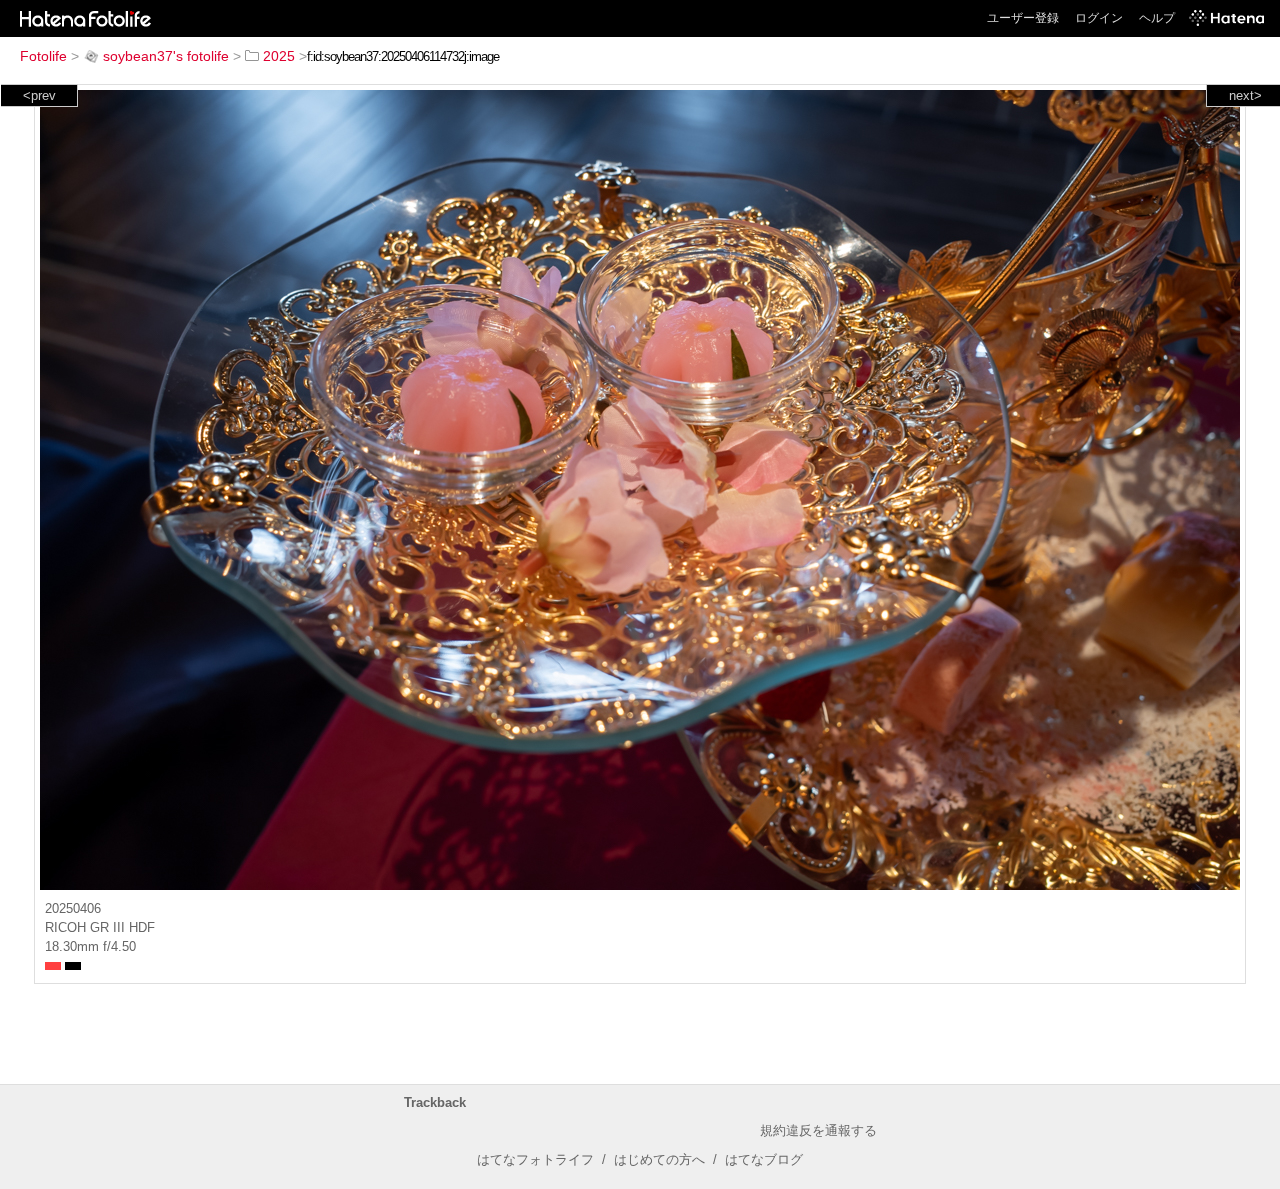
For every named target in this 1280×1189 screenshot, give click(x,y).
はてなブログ (764, 1159)
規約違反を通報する (818, 1130)
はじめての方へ (659, 1159)
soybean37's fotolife (166, 56)
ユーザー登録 (1023, 18)
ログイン (1099, 18)
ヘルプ (1157, 18)
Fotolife (43, 56)
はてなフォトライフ (535, 1159)
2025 (279, 56)
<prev (39, 95)
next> (1245, 95)
